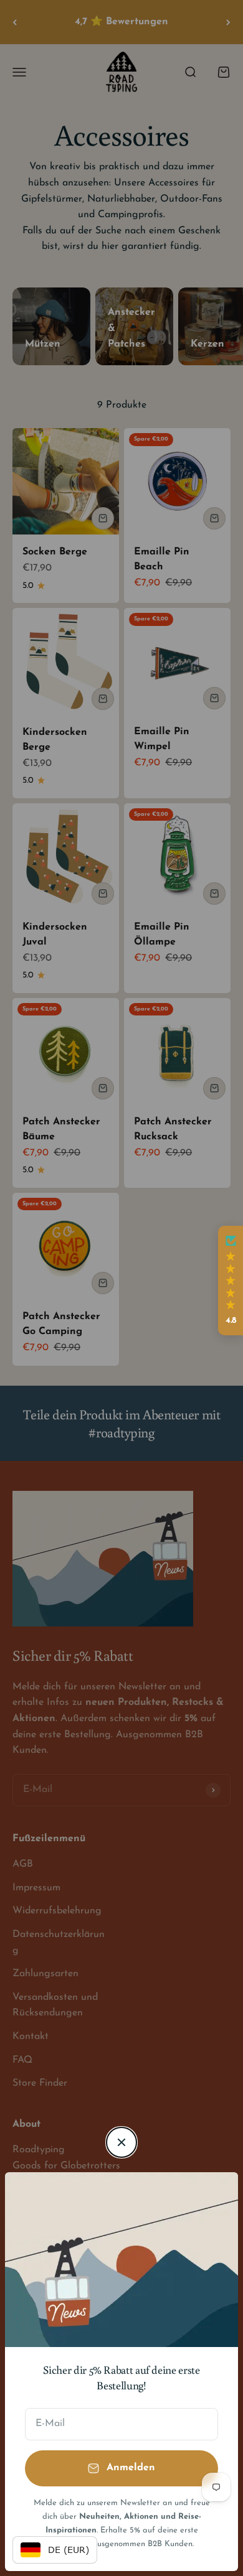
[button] (231, 1281)
